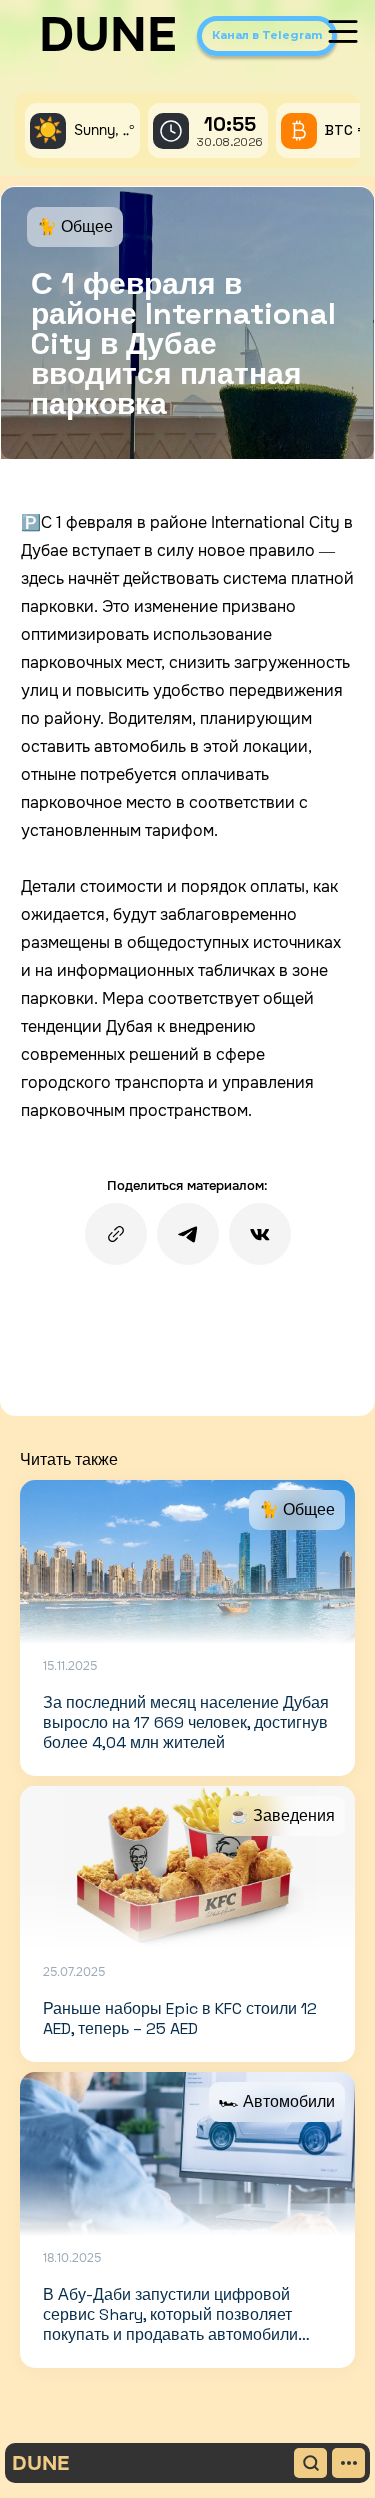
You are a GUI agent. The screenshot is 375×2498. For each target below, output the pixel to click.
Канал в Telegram (267, 35)
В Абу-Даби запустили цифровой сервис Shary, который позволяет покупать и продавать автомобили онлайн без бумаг (170, 2324)
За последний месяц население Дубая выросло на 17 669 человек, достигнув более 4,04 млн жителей (186, 1722)
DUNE (108, 35)
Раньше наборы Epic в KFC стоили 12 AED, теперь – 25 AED (180, 2018)
